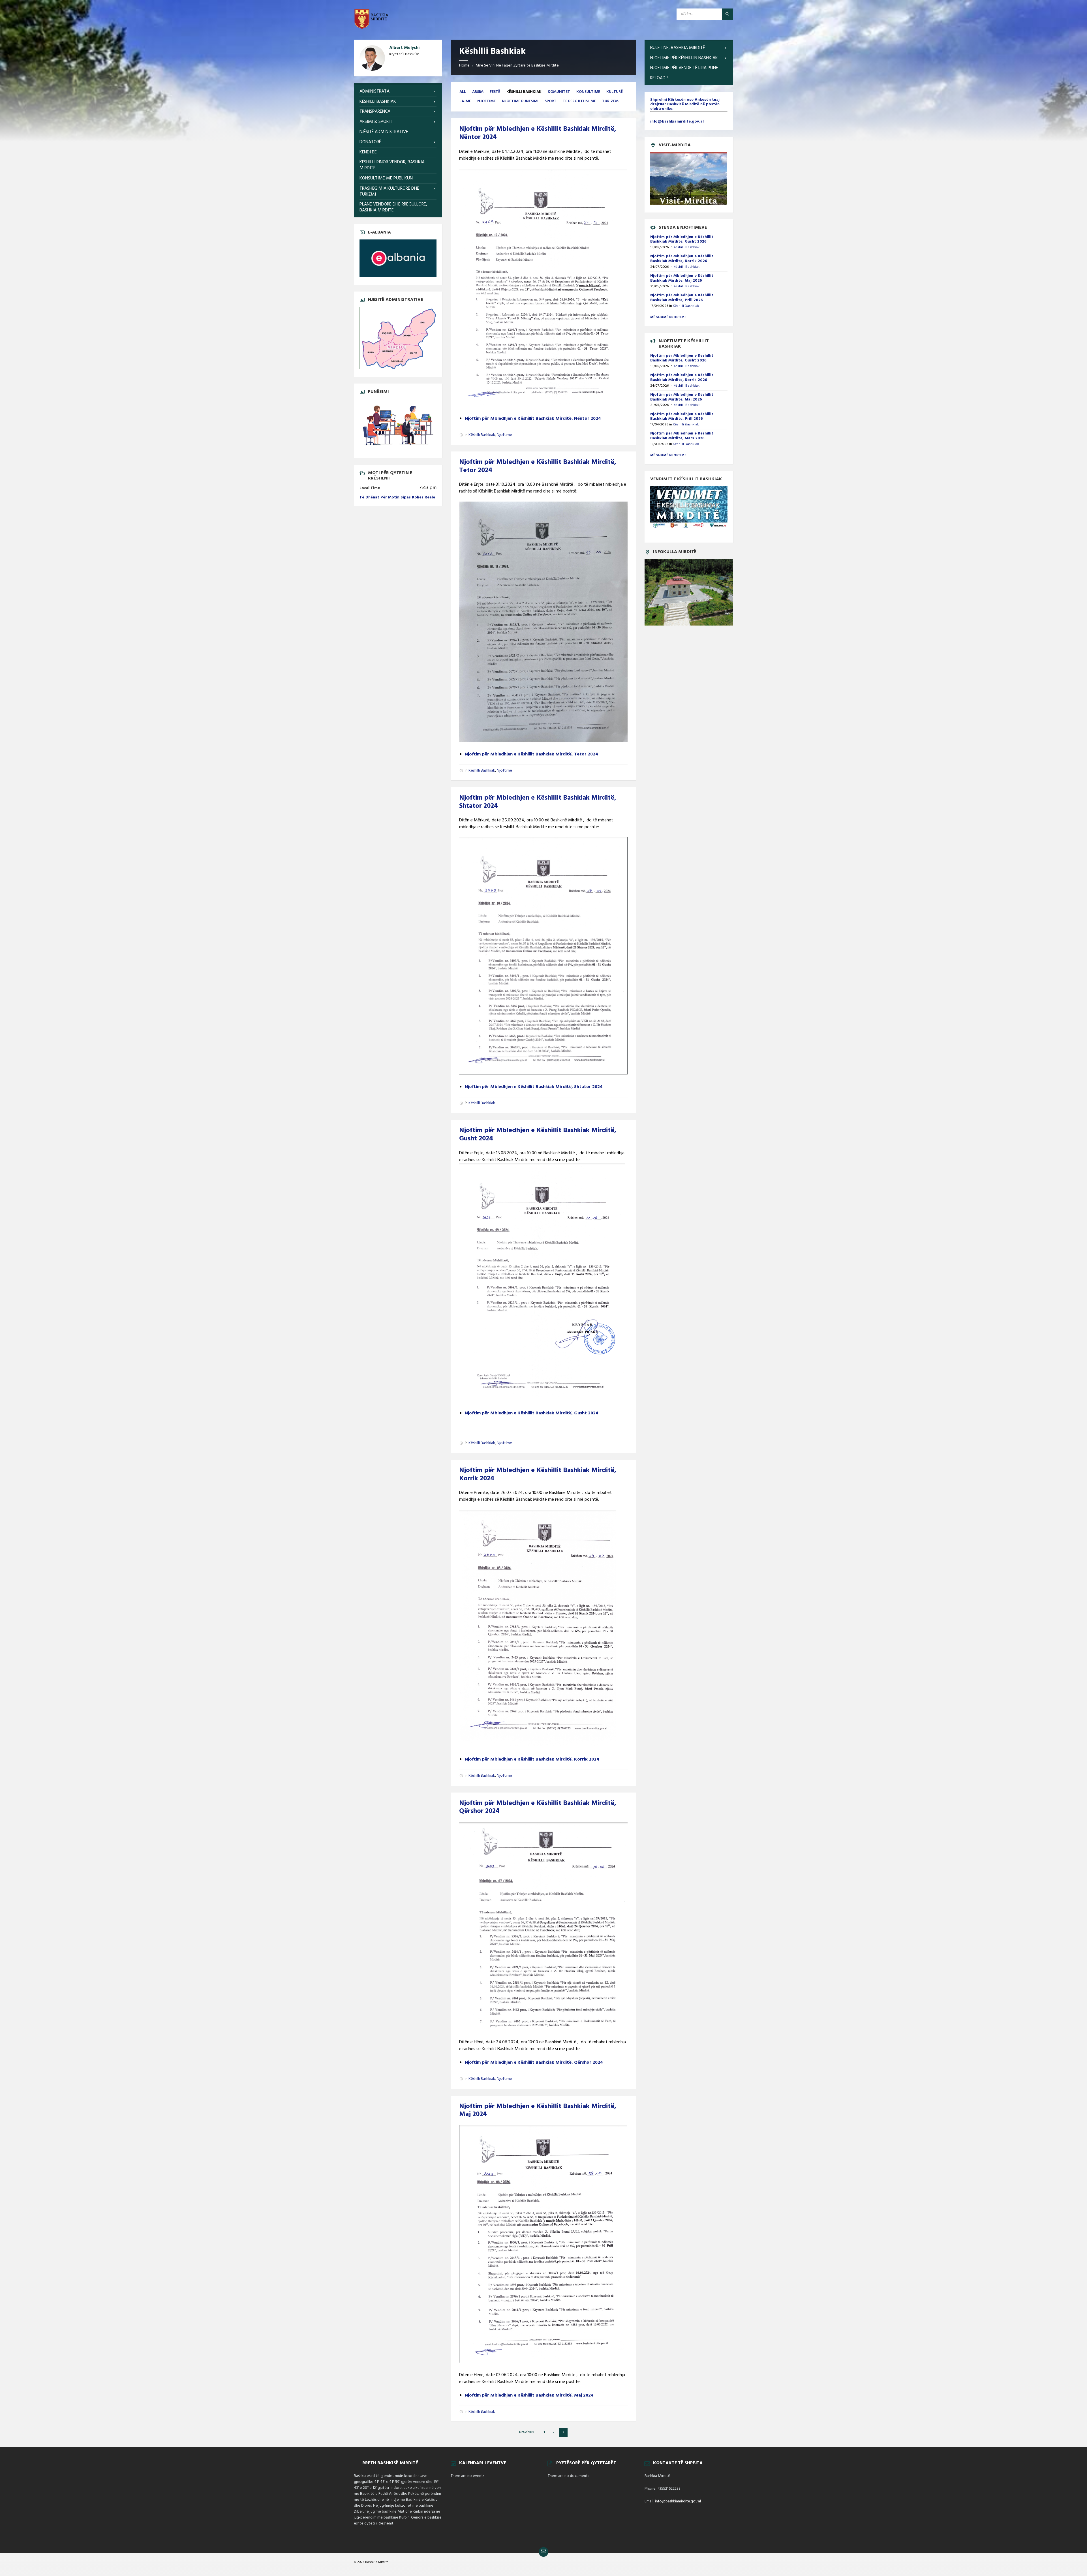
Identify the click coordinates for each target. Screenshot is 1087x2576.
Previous (526, 2432)
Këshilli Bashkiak (482, 435)
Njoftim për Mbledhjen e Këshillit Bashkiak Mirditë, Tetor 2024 (538, 466)
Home (464, 66)
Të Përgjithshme (579, 101)
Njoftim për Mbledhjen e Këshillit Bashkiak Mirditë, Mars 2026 (682, 436)
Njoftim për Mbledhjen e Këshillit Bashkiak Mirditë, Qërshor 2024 (538, 1807)
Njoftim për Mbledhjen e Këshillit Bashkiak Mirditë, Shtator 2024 (538, 802)
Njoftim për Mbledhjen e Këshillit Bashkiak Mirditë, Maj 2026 (682, 278)
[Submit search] (727, 14)
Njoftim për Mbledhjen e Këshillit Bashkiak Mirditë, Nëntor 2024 (538, 133)
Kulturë (615, 92)
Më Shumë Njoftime (668, 455)
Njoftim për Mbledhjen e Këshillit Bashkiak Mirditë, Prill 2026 (682, 298)
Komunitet (559, 92)
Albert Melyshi (404, 48)
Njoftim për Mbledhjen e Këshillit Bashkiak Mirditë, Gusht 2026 (682, 239)
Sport (551, 101)
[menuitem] (398, 92)
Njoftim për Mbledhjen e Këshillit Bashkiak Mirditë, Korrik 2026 (682, 259)
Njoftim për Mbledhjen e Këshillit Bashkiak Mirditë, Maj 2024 (538, 2111)
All (463, 92)
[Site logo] (371, 28)
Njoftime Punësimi (520, 101)
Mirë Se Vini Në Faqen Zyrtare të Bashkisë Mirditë (517, 66)
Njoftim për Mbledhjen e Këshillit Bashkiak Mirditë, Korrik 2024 (538, 1475)
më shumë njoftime (668, 317)
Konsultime (588, 92)
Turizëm (610, 101)
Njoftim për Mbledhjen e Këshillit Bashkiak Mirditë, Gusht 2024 (538, 1135)
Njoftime (486, 101)
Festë (495, 92)
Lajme (465, 101)
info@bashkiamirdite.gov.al (678, 2501)
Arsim (478, 92)
